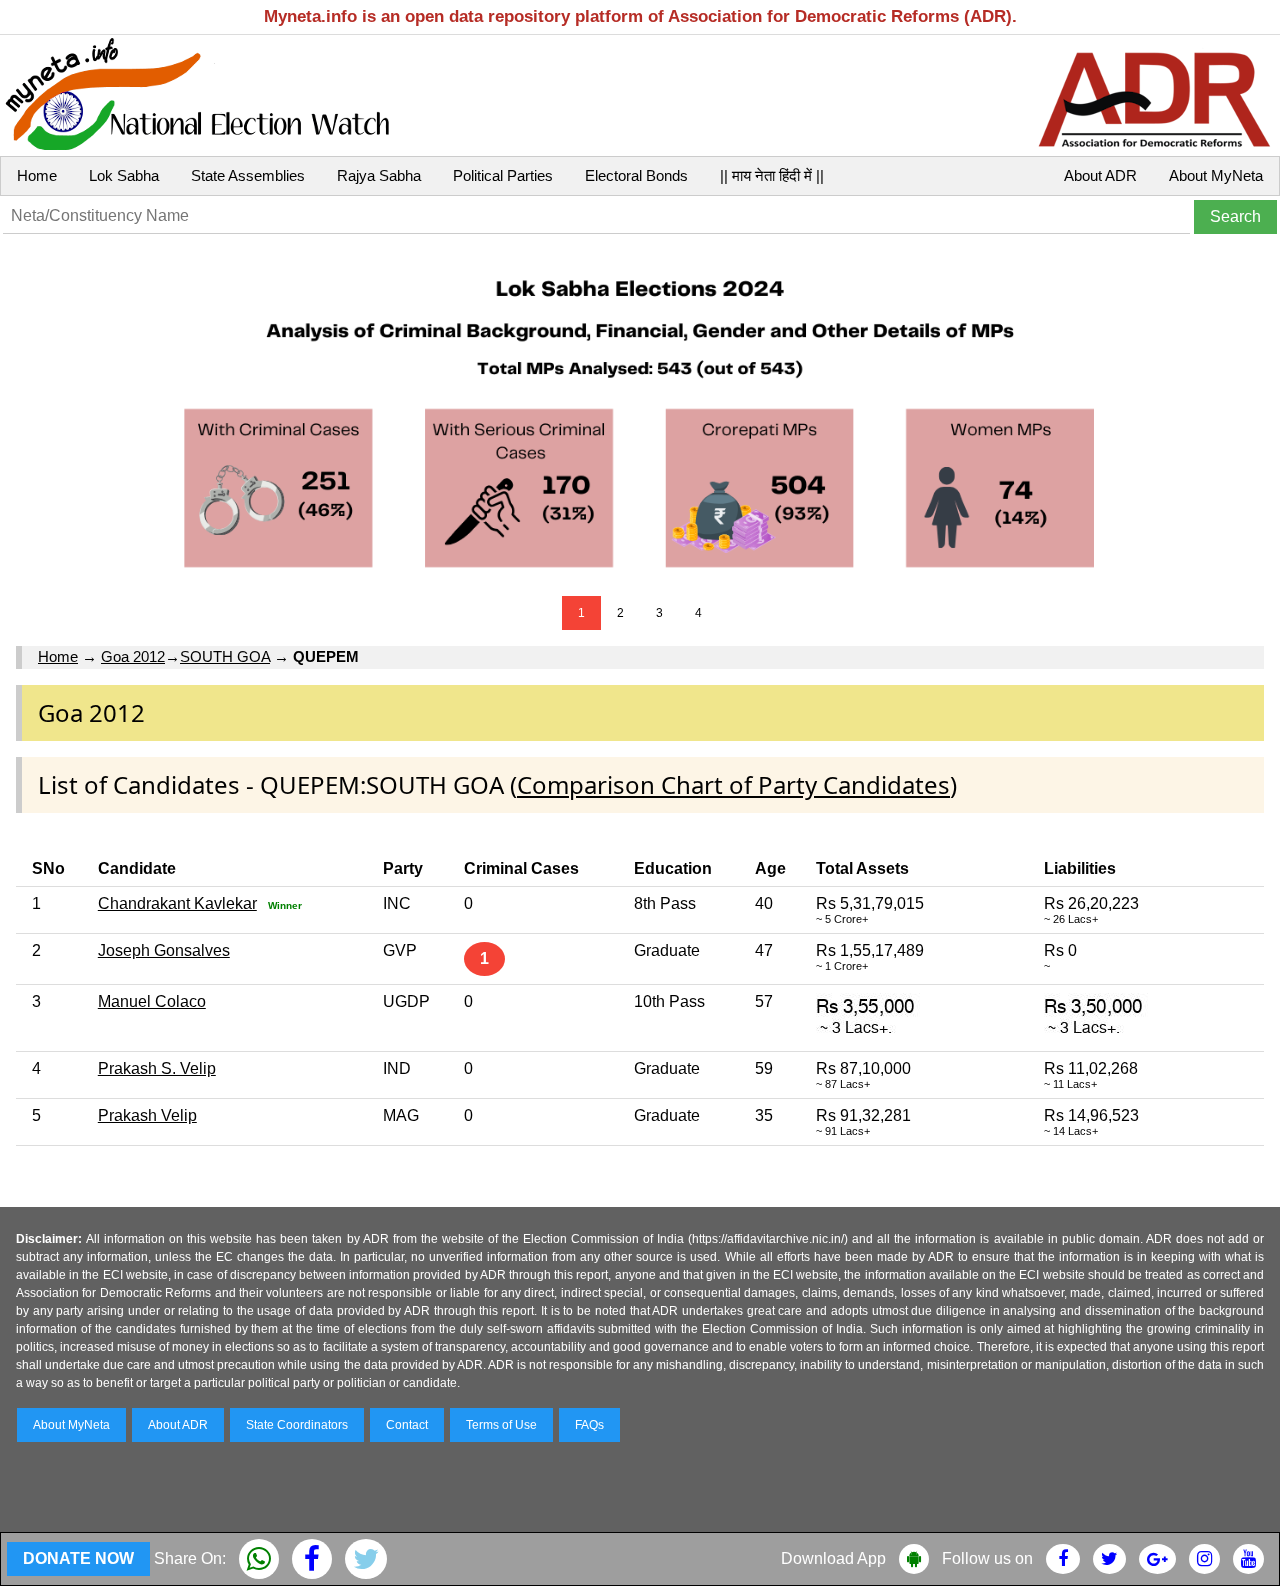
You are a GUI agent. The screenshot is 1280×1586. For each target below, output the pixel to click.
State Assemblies (248, 175)
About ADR (1100, 175)
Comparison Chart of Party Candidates (733, 784)
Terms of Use (501, 1425)
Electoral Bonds (636, 175)
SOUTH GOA (225, 656)
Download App (833, 1558)
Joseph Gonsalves (164, 950)
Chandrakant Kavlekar (177, 903)
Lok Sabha (124, 175)
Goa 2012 (133, 656)
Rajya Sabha (379, 175)
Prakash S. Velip (157, 1068)
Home (37, 175)
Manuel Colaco (152, 1001)
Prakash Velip (147, 1115)
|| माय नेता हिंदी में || (772, 175)
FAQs (589, 1425)
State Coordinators (297, 1425)
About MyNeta (1216, 175)
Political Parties (503, 175)
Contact (407, 1425)
